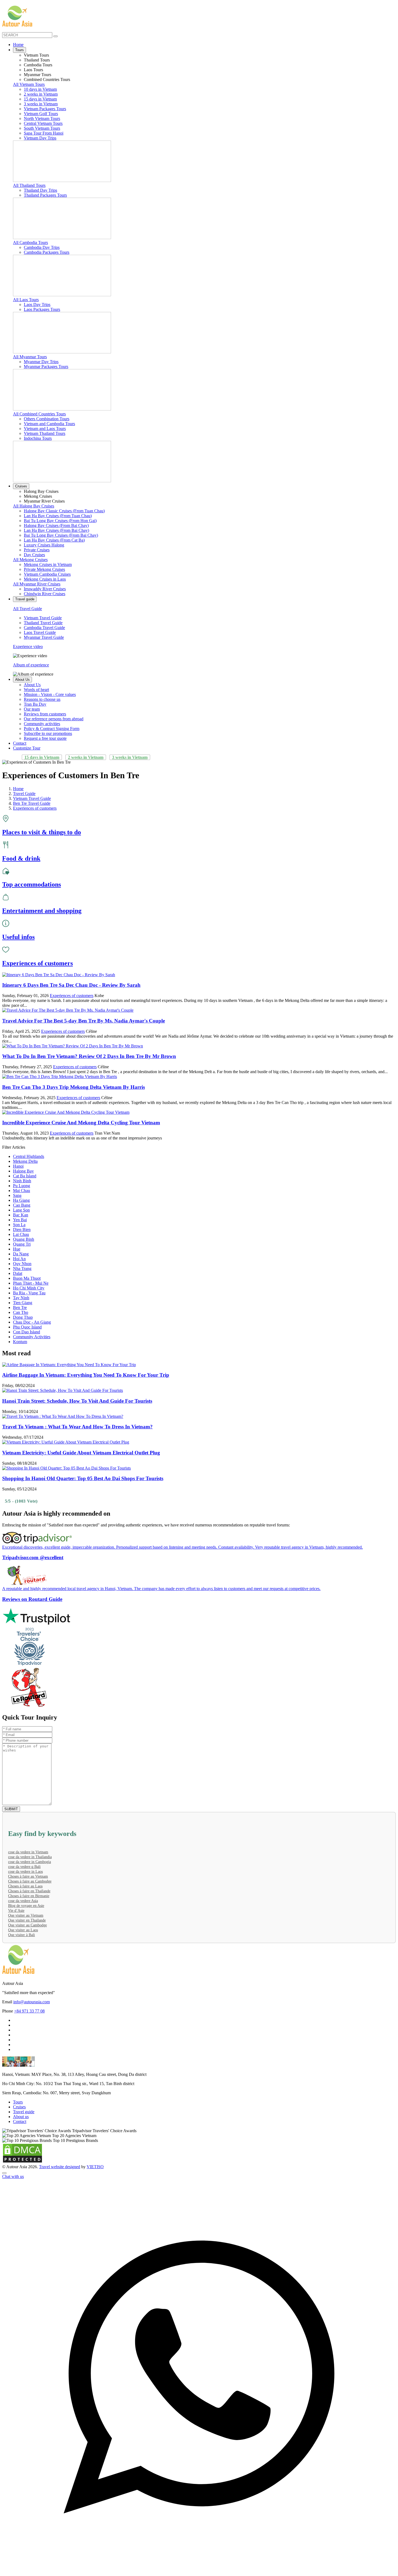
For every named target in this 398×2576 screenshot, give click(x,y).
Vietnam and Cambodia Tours (49, 424)
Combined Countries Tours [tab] (47, 79)
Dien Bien (22, 1230)
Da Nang (21, 1254)
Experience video (28, 647)
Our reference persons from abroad (54, 719)
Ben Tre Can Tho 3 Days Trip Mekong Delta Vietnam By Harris (74, 1087)
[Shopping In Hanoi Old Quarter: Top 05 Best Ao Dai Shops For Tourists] (66, 1468)
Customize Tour (27, 748)
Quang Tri (22, 1244)
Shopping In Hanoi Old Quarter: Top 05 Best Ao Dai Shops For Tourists (83, 1478)
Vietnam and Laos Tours (45, 429)
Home (18, 45)
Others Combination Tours (47, 419)
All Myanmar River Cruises (37, 584)
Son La (19, 1225)
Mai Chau (22, 1191)
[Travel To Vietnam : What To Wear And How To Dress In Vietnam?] (63, 1416)
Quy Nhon (22, 1264)
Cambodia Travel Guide (44, 628)
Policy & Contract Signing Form (52, 729)
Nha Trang (22, 1269)
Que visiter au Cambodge (27, 1925)
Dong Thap (23, 1317)
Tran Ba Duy (35, 704)
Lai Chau (21, 1234)
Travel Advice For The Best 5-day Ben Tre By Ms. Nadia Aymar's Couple (84, 1021)
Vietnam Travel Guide (43, 618)
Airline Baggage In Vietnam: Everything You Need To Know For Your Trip (86, 1375)
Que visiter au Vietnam (26, 1915)
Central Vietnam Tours (43, 123)
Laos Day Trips (37, 305)
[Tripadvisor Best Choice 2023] (199, 1647)
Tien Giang (23, 1303)
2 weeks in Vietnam (41, 94)
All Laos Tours (26, 300)
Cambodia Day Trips (42, 247)
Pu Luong (22, 1186)
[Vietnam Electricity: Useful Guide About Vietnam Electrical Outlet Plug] (66, 1442)
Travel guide (25, 599)
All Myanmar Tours (30, 357)
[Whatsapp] (199, 2571)
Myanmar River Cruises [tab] (44, 501)
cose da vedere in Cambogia (30, 1862)
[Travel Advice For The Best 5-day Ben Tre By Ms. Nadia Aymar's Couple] (68, 1010)
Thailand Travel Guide (43, 623)
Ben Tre (20, 1307)
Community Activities (32, 1337)
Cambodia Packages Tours (47, 252)
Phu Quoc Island (27, 1327)
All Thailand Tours (29, 185)
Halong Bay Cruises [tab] (41, 491)
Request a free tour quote (45, 738)
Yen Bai (20, 1220)
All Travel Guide (27, 609)
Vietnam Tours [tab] (36, 55)
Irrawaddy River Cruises (45, 589)
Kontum (20, 1342)
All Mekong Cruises (30, 560)
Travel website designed (60, 2167)
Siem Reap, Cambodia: (22, 2093)
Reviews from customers (45, 714)
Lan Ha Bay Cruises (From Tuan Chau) (58, 516)
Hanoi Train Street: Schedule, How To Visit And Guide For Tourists (77, 1401)
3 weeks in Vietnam (41, 104)
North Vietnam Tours (42, 118)
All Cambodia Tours (30, 242)
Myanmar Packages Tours (46, 367)
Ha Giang (21, 1200)
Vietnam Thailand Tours (45, 433)
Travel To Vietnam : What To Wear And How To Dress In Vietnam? (77, 1427)
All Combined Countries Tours (39, 414)
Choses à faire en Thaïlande (29, 1891)
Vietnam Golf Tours (41, 114)
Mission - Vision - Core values (50, 694)
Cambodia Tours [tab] (38, 65)
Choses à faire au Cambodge (30, 1881)
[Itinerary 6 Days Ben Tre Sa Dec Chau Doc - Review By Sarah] (59, 975)
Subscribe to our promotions (48, 733)
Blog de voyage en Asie (26, 1906)
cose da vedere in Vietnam (28, 1852)
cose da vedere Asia (23, 1901)
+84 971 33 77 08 (29, 2011)
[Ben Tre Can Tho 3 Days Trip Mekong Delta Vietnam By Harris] (60, 1077)
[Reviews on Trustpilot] (199, 1617)
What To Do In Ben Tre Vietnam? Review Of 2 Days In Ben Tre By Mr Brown (89, 1056)
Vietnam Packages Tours (45, 109)
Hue (17, 1249)
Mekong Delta (25, 1161)
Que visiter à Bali (22, 1935)
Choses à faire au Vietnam (28, 1876)
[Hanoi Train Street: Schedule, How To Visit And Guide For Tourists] (63, 1390)
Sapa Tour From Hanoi (44, 133)
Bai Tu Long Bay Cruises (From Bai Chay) (61, 535)
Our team (32, 709)
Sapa (17, 1195)
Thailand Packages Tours (45, 195)
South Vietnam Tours (42, 128)
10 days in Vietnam (40, 89)
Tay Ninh (21, 1298)
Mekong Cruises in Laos (45, 579)
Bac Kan (21, 1215)
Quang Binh (24, 1239)
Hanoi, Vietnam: (16, 2074)
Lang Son (21, 1210)
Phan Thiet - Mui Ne (31, 1283)
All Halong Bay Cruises (34, 506)
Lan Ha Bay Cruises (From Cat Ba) (54, 540)
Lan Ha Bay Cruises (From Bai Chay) (56, 530)
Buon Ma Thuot (27, 1278)
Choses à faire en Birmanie (29, 1896)
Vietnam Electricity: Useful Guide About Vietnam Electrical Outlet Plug (81, 1453)
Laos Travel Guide (40, 632)
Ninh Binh (22, 1181)
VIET (95, 2167)
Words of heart (36, 690)
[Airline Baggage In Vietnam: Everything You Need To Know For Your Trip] (69, 1365)
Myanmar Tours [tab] (37, 75)
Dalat (18, 1273)
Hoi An (19, 1259)
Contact (20, 743)
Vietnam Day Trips (40, 138)
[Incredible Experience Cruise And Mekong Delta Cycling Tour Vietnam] (66, 1112)
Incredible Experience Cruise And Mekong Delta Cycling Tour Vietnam (81, 1123)
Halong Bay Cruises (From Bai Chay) (56, 525)
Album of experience (31, 665)
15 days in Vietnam (40, 99)
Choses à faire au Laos (25, 1886)
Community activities (42, 724)
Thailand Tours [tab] (37, 60)
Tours (19, 50)
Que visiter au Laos (23, 1930)
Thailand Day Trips (40, 190)
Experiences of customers (72, 996)
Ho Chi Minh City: (18, 2084)
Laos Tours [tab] (33, 70)
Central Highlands (29, 1156)
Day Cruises (34, 555)
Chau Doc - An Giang (32, 1322)
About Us (22, 680)
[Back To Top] (4, 2173)
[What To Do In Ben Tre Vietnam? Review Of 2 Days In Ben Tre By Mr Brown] (73, 1046)
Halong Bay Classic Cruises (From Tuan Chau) (64, 511)
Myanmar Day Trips (41, 362)
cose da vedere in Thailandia (30, 1857)
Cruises (21, 486)
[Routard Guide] (199, 1688)
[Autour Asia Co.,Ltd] (17, 16)
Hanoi (18, 1166)
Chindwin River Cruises (45, 594)
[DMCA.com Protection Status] (22, 2162)
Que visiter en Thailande (27, 1920)
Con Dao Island (27, 1332)
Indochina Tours (38, 438)
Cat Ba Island (25, 1176)
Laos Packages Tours (42, 309)
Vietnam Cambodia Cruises (47, 574)
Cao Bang (22, 1205)
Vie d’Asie (16, 1911)
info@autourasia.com (32, 2002)
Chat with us (13, 2176)
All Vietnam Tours (29, 84)
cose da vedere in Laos (25, 1872)
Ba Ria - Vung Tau (29, 1293)
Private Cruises (37, 550)
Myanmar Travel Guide (44, 637)
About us (21, 2117)
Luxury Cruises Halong (44, 545)
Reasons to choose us (42, 699)
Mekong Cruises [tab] (38, 496)
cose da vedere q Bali (24, 1867)
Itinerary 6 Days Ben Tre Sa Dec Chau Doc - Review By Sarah (71, 985)
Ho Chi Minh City (29, 1288)
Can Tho (21, 1312)
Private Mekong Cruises (44, 569)
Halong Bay (23, 1171)
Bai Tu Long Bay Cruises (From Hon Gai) (60, 521)
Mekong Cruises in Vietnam (48, 564)
